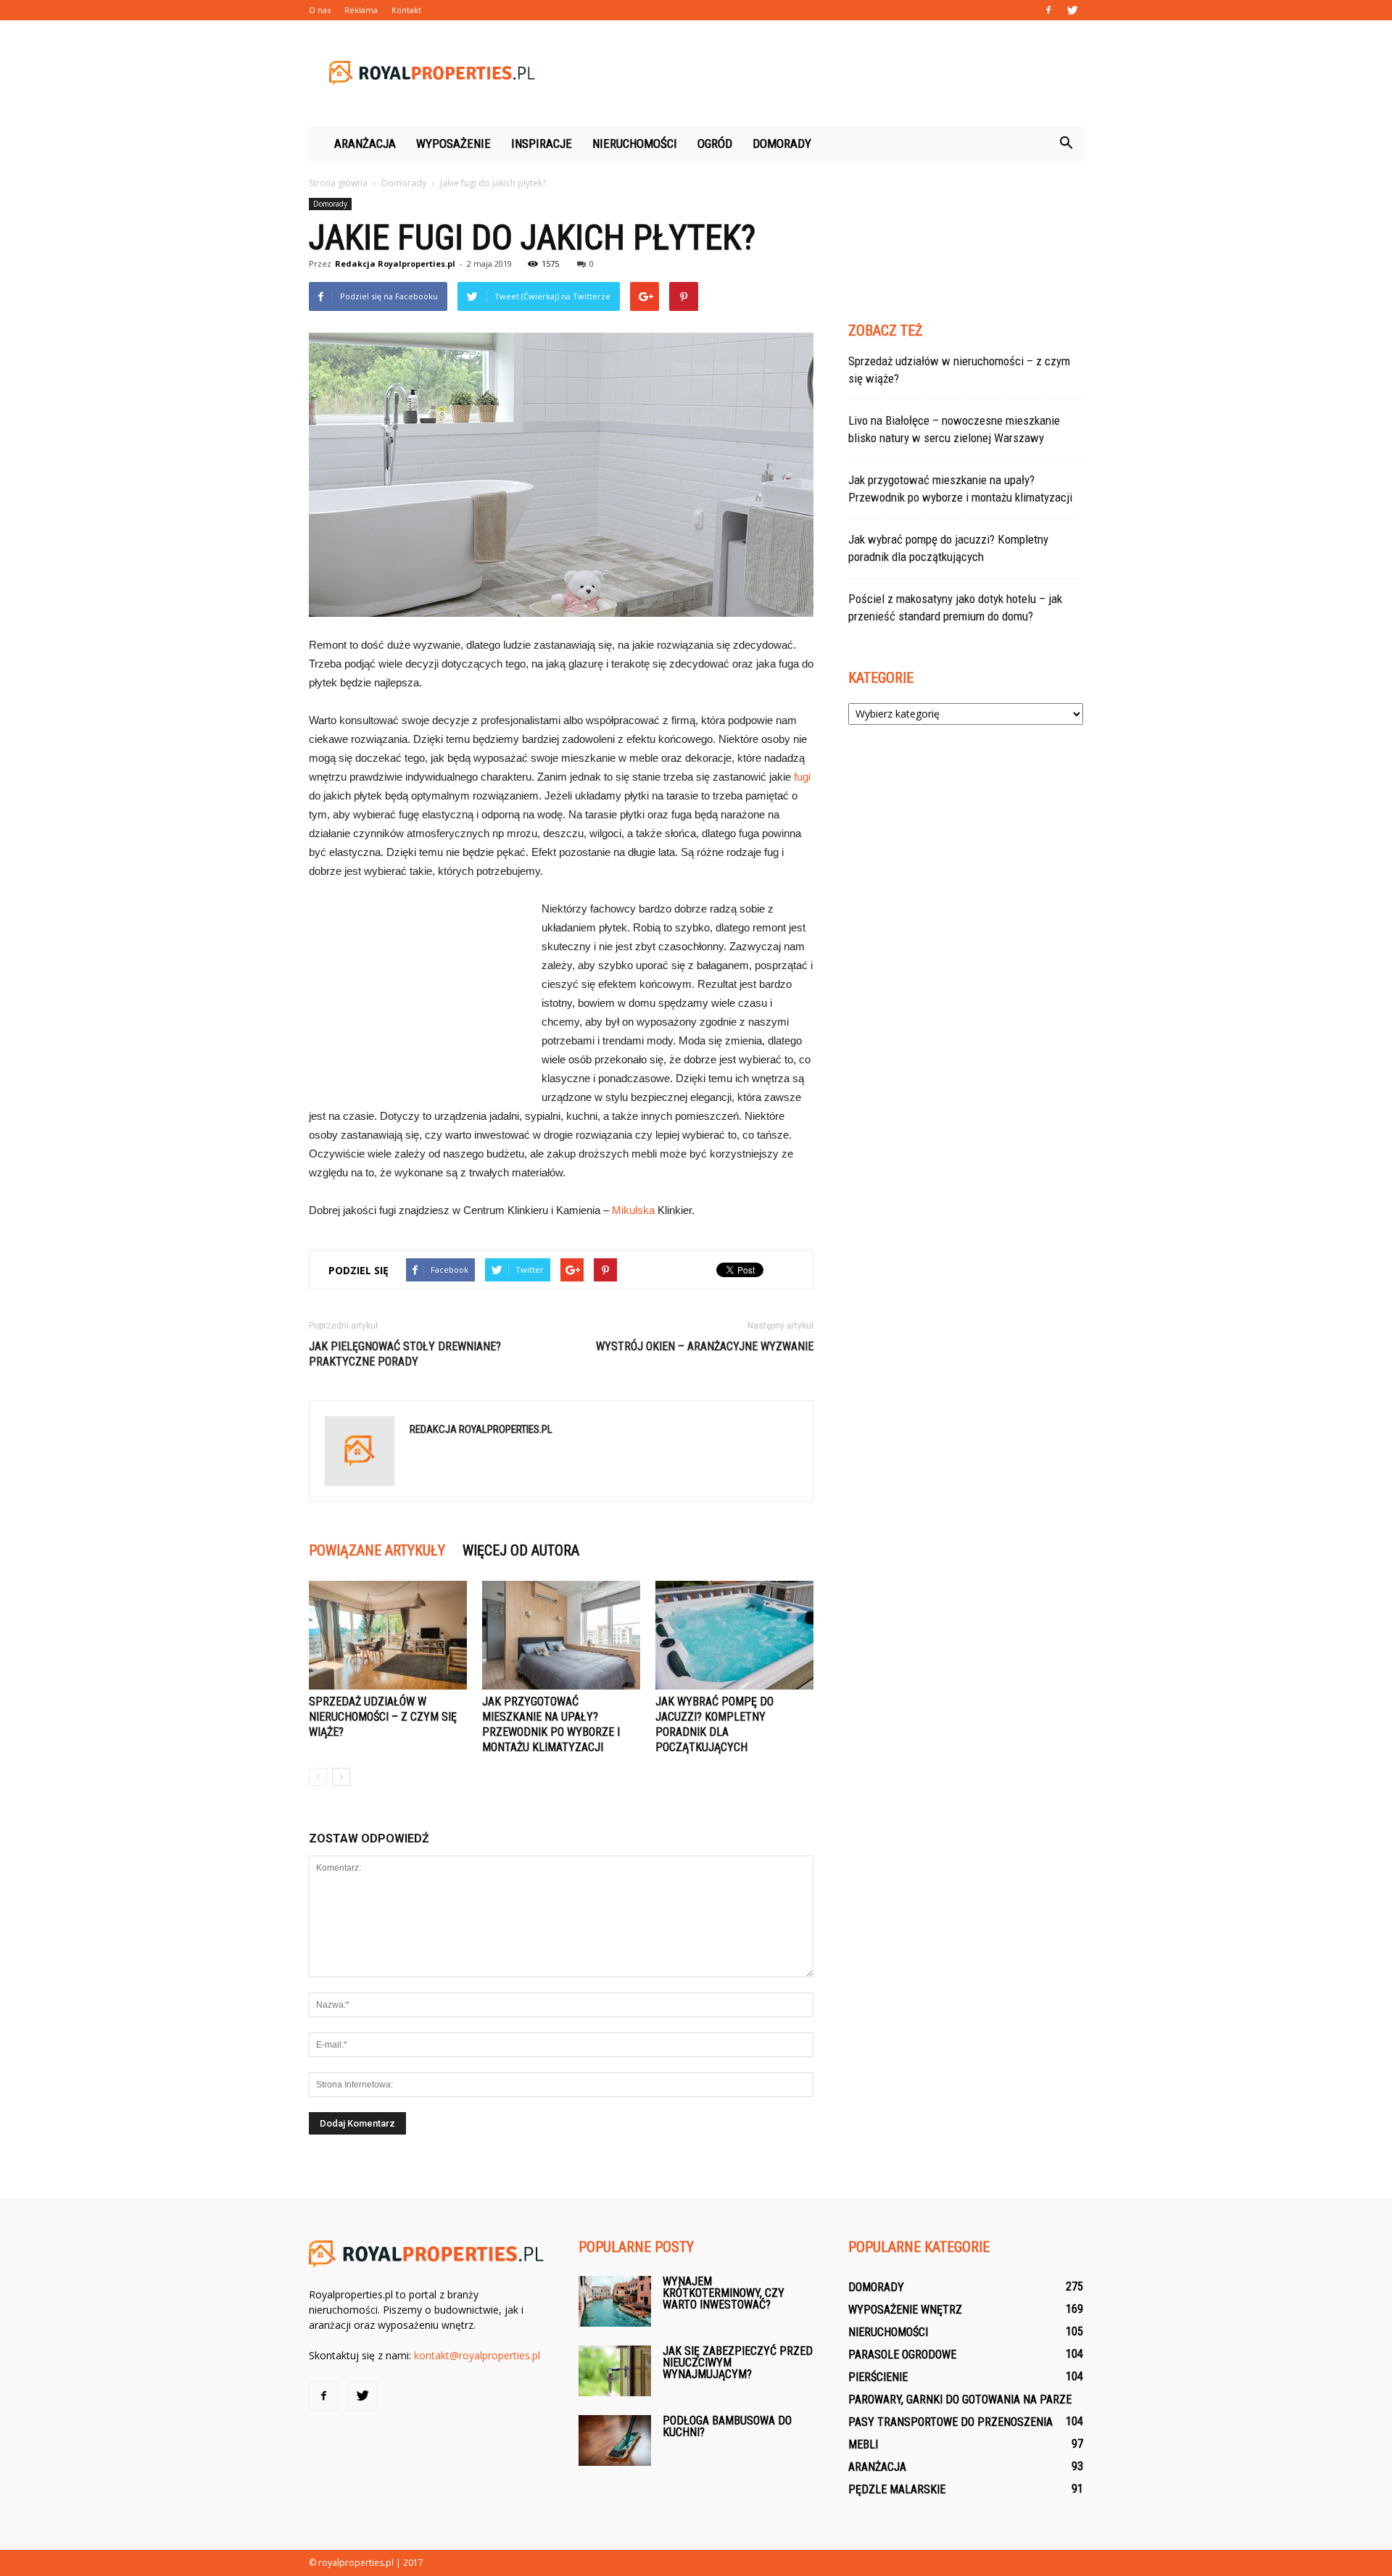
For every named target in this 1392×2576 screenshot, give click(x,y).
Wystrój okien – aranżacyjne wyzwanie (705, 1346)
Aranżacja (365, 144)
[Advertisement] (819, 73)
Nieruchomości (635, 144)
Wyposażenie (453, 144)
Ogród (715, 144)
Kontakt (406, 10)
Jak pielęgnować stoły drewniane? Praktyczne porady (405, 1354)
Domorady (782, 144)
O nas (320, 10)
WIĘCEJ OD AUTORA (521, 1550)
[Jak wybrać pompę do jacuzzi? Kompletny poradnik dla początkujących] (734, 1635)
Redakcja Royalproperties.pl (395, 263)
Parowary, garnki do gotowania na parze (960, 2400)
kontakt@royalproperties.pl (477, 2355)
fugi (802, 777)
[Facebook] (1048, 10)
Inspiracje (542, 144)
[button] (1066, 144)
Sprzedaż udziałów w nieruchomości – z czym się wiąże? (383, 1717)
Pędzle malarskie (897, 2489)
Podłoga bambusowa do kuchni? (727, 2426)
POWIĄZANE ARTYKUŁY (377, 1550)
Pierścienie (878, 2377)
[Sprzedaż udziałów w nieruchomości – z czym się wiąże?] (388, 1635)
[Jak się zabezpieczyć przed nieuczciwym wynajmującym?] (615, 2371)
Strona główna (338, 183)
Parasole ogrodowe (902, 2355)
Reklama (361, 10)
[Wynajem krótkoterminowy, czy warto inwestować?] (615, 2301)
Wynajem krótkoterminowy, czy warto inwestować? (724, 2293)
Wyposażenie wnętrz (905, 2310)
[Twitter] (1072, 10)
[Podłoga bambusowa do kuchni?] (615, 2440)
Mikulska (633, 1210)
